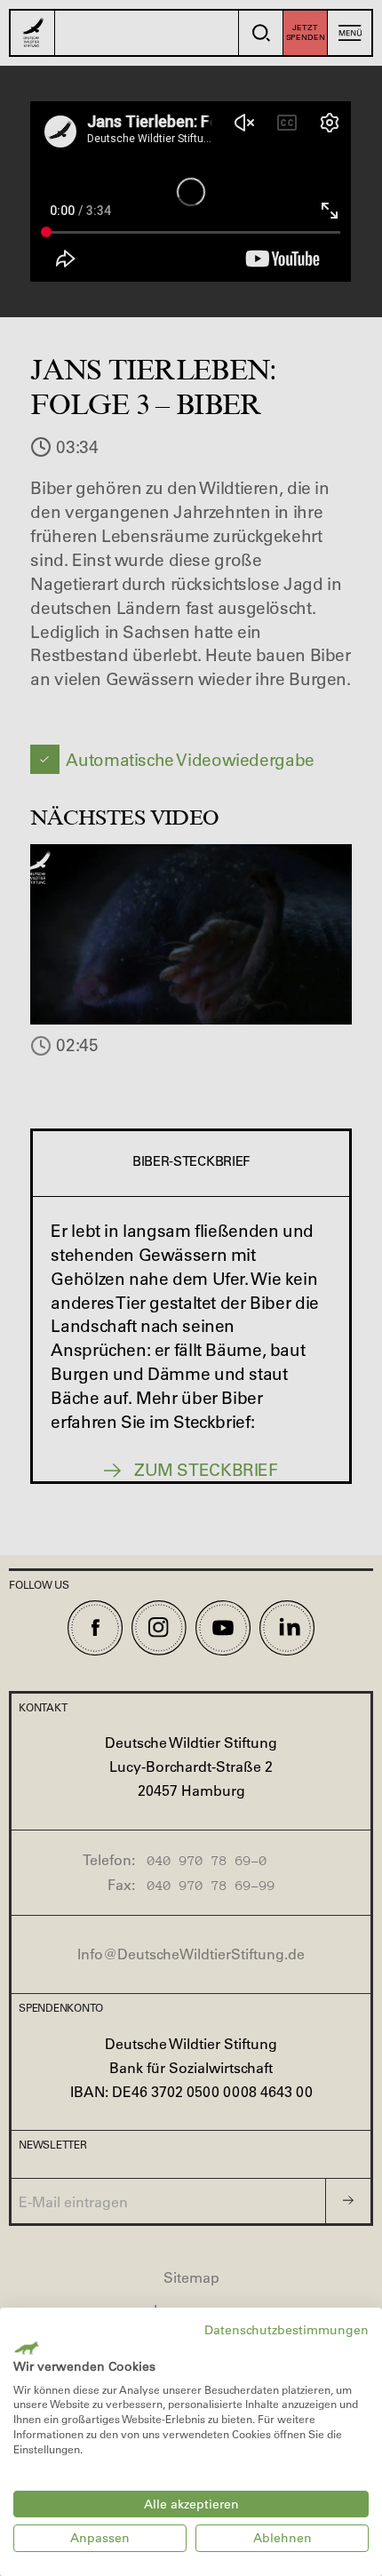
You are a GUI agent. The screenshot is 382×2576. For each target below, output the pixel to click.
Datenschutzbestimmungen (286, 2330)
